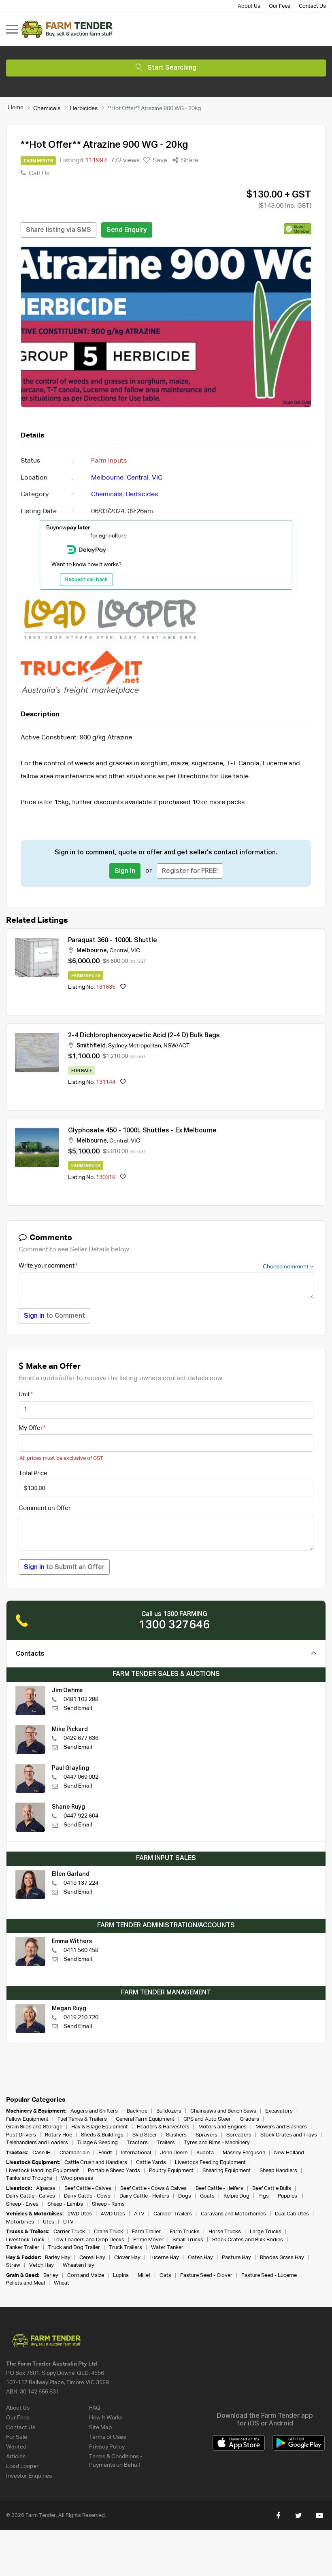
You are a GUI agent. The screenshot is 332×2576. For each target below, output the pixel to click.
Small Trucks (188, 2240)
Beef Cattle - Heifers (219, 2188)
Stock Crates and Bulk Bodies (248, 2240)
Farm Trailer (146, 2232)
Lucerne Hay (164, 2258)
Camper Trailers (173, 2214)
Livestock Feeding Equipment (210, 2163)
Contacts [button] (30, 1654)
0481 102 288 (81, 1699)
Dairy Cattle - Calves (31, 2196)
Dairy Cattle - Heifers (144, 2196)
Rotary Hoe (59, 2135)
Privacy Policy (107, 2447)
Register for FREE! (190, 871)
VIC (157, 478)
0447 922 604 (81, 1816)
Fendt (105, 2153)
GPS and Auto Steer (207, 2119)
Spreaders (239, 2135)
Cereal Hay (92, 2258)
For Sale (17, 2437)
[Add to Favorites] (123, 987)
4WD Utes (113, 2214)
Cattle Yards (151, 2163)
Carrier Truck (69, 2232)
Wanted (16, 2447)
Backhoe (137, 2111)
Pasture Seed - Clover (206, 2276)
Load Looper (22, 2466)
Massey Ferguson (244, 2153)
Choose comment (286, 1267)
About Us (249, 6)
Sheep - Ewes (22, 2204)
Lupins (121, 2276)
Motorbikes (20, 2222)
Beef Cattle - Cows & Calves (153, 2188)
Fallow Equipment (27, 2119)
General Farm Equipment (145, 2119)
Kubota (205, 2153)
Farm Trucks (185, 2232)
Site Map (100, 2427)
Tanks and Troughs (29, 2178)
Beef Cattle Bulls (272, 2188)
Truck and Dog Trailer (74, 2248)
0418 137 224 (81, 1883)
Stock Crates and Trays (289, 2135)
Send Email (78, 1708)
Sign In (125, 871)
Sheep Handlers (278, 2171)
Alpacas (46, 2188)
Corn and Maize (86, 2276)
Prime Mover (148, 2240)
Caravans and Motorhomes (233, 2214)
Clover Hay (127, 2258)
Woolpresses (77, 2178)
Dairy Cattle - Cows (87, 2196)
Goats (207, 2196)
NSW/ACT (177, 1046)
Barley (51, 2276)
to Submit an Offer (64, 1567)
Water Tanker (167, 2248)
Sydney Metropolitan (135, 1046)
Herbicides (84, 108)
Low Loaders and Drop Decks (89, 2240)
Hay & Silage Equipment (100, 2127)
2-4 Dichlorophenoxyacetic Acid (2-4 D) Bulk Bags (144, 1036)
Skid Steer (145, 2135)
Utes (49, 2222)
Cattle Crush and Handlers (96, 2163)
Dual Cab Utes (292, 2214)
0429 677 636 (81, 1738)
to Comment (54, 1316)
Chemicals (47, 108)
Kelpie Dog (236, 2196)
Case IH (41, 2153)
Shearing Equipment (227, 2171)
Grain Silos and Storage (34, 2127)
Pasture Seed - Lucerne (269, 2276)
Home (16, 108)
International (136, 2153)
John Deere (174, 2153)
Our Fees (280, 6)
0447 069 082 (81, 1777)
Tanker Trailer (23, 2248)
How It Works (106, 2418)
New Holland (289, 2153)
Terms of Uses (107, 2437)
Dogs (185, 2196)
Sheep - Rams (108, 2204)
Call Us (38, 174)
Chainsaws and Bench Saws (223, 2111)
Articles (16, 2457)
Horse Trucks (225, 2232)
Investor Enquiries (29, 2476)
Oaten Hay (200, 2258)
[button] (298, 229)
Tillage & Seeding (97, 2143)
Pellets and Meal (26, 2283)
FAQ (95, 2408)
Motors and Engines (222, 2127)
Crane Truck (109, 2232)
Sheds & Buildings (102, 2135)
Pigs (264, 2196)
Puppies (288, 2196)
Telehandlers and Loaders (37, 2143)
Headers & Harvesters (163, 2127)
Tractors (137, 2143)
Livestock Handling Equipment (43, 2171)
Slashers (176, 2135)
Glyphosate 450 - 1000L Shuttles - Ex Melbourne (142, 1131)
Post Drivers (21, 2135)
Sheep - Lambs (65, 2204)
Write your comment (47, 1266)
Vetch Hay (41, 2265)
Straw (13, 2265)
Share (189, 161)
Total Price (33, 1473)
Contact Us (312, 6)
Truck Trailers (126, 2248)
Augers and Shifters (94, 2111)
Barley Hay (58, 2258)
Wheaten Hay (79, 2265)
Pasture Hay (236, 2258)
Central (138, 478)
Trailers (166, 2143)
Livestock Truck (25, 2240)
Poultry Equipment (171, 2171)
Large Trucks (266, 2232)
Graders (249, 2119)
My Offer (31, 1428)
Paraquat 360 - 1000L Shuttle (113, 941)
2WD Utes (80, 2214)
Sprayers (206, 2135)
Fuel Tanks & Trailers (82, 2119)
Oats (165, 2276)
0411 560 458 (81, 1950)
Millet (144, 2276)
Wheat (62, 2283)
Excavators (279, 2111)
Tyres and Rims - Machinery (217, 2143)
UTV (68, 2222)
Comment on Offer (45, 1508)
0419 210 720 (81, 2017)
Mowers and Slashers (281, 2127)
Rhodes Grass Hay (282, 2258)
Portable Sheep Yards (114, 2171)
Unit (24, 1394)
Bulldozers (169, 2111)
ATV (139, 2214)
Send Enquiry (127, 230)
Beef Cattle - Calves (88, 2188)
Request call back (86, 580)
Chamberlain (74, 2153)
